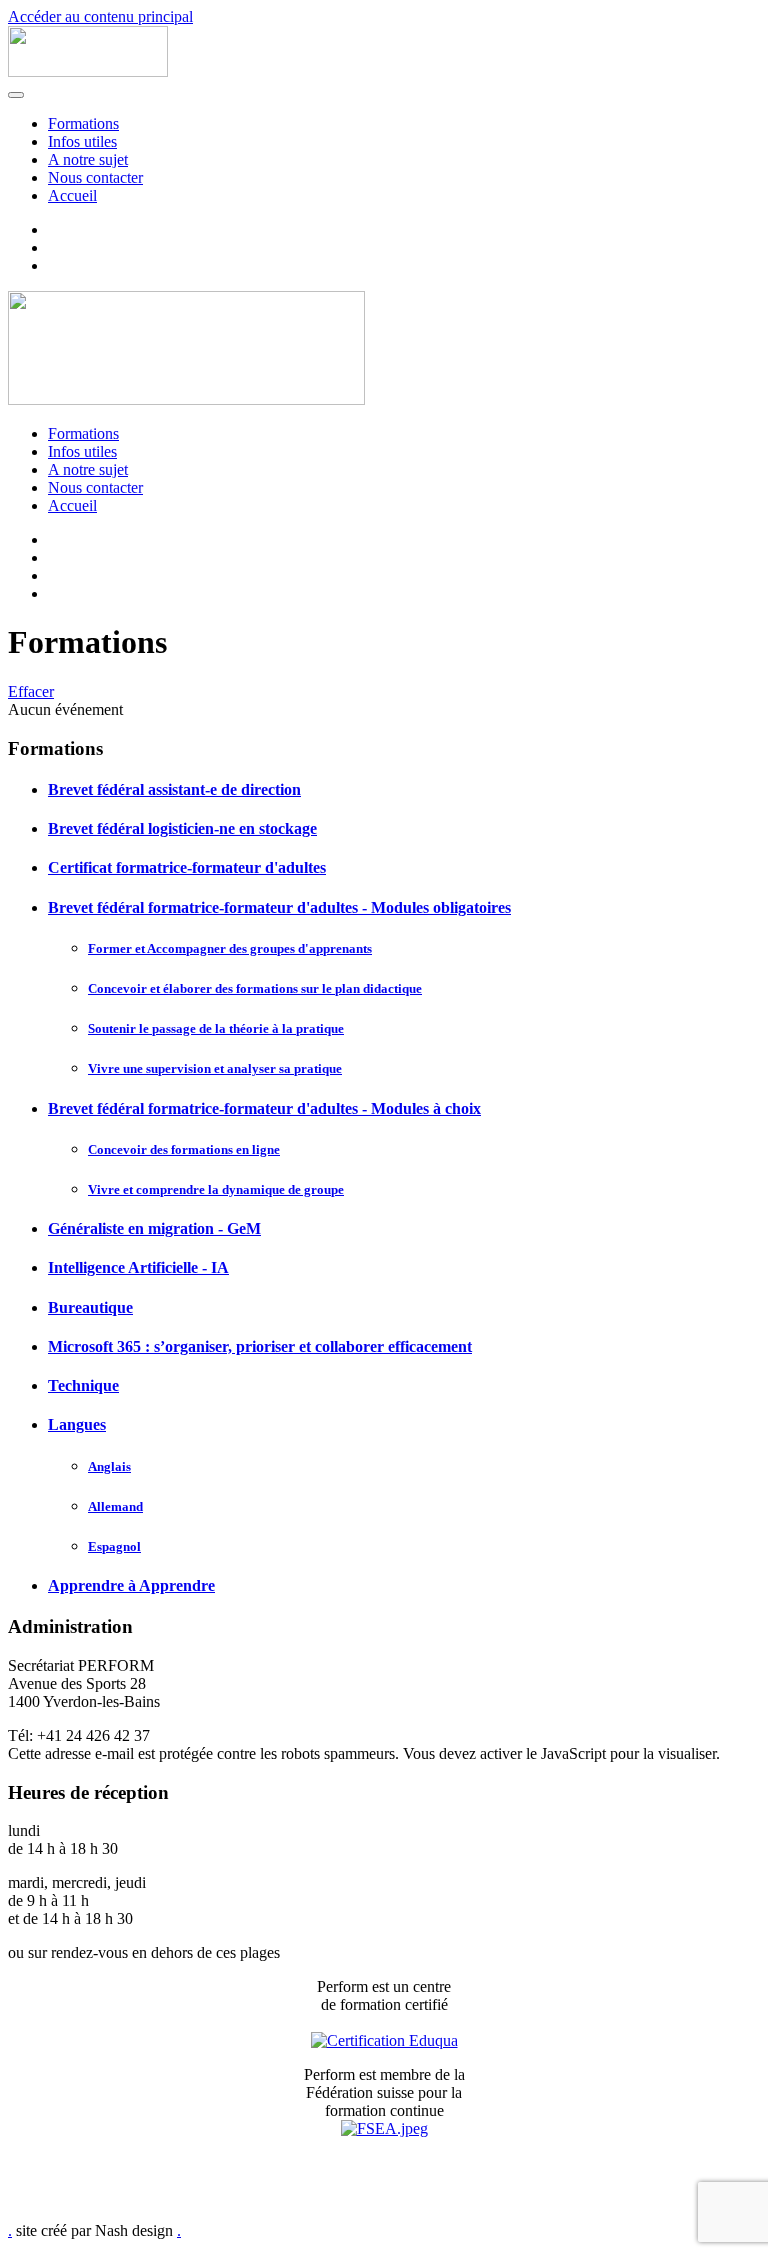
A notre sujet (88, 159)
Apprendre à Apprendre (131, 1585)
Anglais (109, 1466)
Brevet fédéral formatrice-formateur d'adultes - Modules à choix (264, 1108)
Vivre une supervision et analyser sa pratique (215, 1068)
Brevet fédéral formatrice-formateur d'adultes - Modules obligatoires (279, 907)
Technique (83, 1385)
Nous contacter (95, 177)
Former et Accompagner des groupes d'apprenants (230, 948)
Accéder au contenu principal (100, 16)
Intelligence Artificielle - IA (138, 1267)
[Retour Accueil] (88, 71)
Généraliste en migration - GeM (154, 1228)
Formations (83, 123)
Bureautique (90, 1307)
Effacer (31, 691)
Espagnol (114, 1546)
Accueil (72, 195)
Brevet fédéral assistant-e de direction (174, 789)
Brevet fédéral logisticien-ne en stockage (182, 828)
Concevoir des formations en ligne (184, 1149)
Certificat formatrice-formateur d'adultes (187, 867)
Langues (77, 1424)
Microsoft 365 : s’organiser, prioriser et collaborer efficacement (260, 1346)
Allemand (115, 1506)
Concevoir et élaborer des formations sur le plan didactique (255, 988)
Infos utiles (82, 141)
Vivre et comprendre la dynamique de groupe (216, 1189)
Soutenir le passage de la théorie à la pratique (216, 1028)
